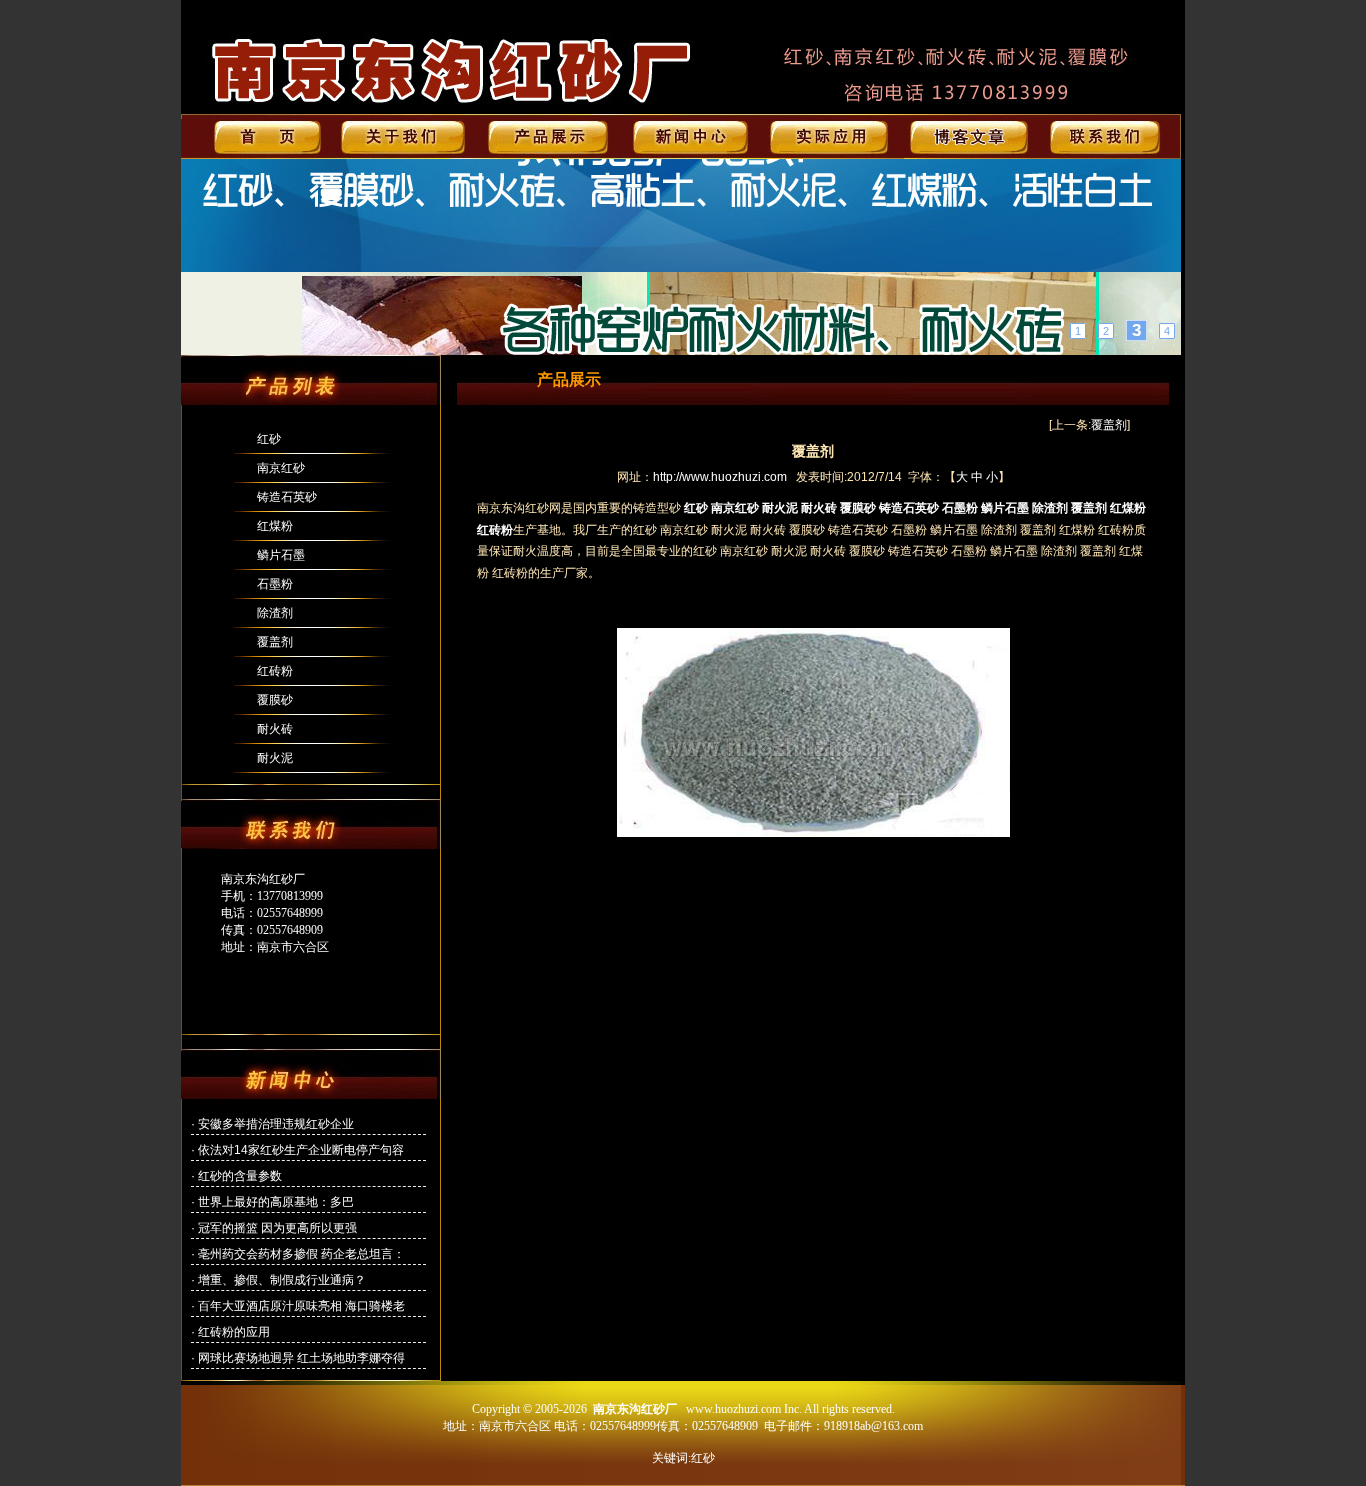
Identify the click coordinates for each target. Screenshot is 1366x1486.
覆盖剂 (275, 642)
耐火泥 (275, 758)
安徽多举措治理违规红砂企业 (276, 1124)
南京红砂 (281, 468)
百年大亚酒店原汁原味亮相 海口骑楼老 (301, 1306)
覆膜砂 (275, 700)
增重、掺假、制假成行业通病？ (282, 1280)
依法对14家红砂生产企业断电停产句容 (301, 1150)
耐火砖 (275, 729)
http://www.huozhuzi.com (720, 477)
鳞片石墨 (281, 555)
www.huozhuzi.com (733, 1409)
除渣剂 (275, 613)
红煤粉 (275, 526)
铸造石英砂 (287, 497)
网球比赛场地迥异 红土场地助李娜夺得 (301, 1358)
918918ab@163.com (873, 1426)
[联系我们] (681, 257)
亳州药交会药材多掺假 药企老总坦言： (301, 1254)
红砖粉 (275, 671)
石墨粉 (275, 584)
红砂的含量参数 (240, 1176)
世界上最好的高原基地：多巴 (276, 1202)
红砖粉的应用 (234, 1332)
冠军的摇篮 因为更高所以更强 (277, 1228)
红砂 (269, 439)
